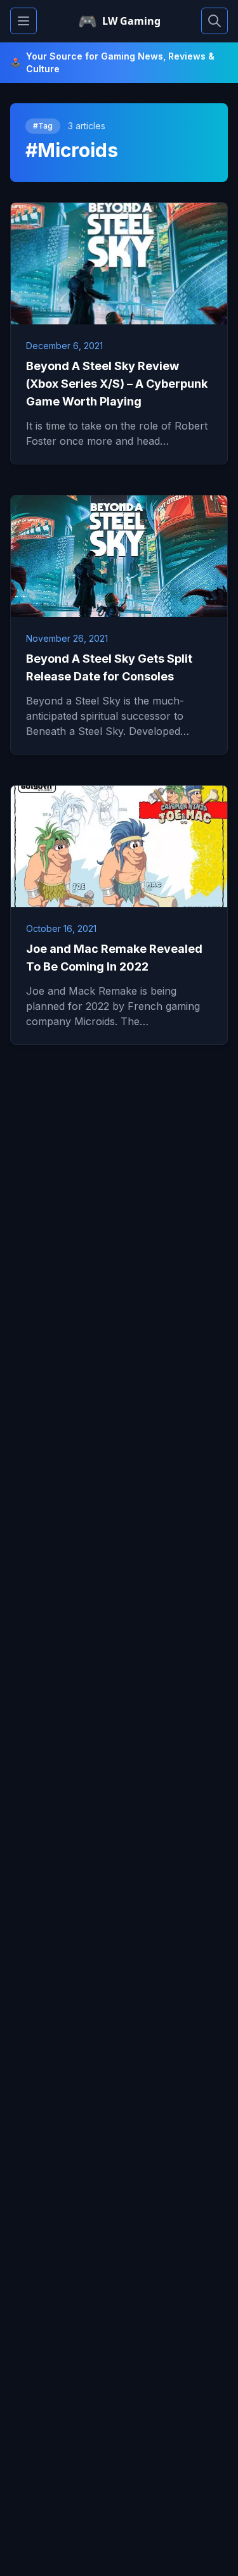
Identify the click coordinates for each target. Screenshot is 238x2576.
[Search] (215, 21)
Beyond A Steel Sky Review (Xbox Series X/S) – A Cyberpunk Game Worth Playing (117, 384)
